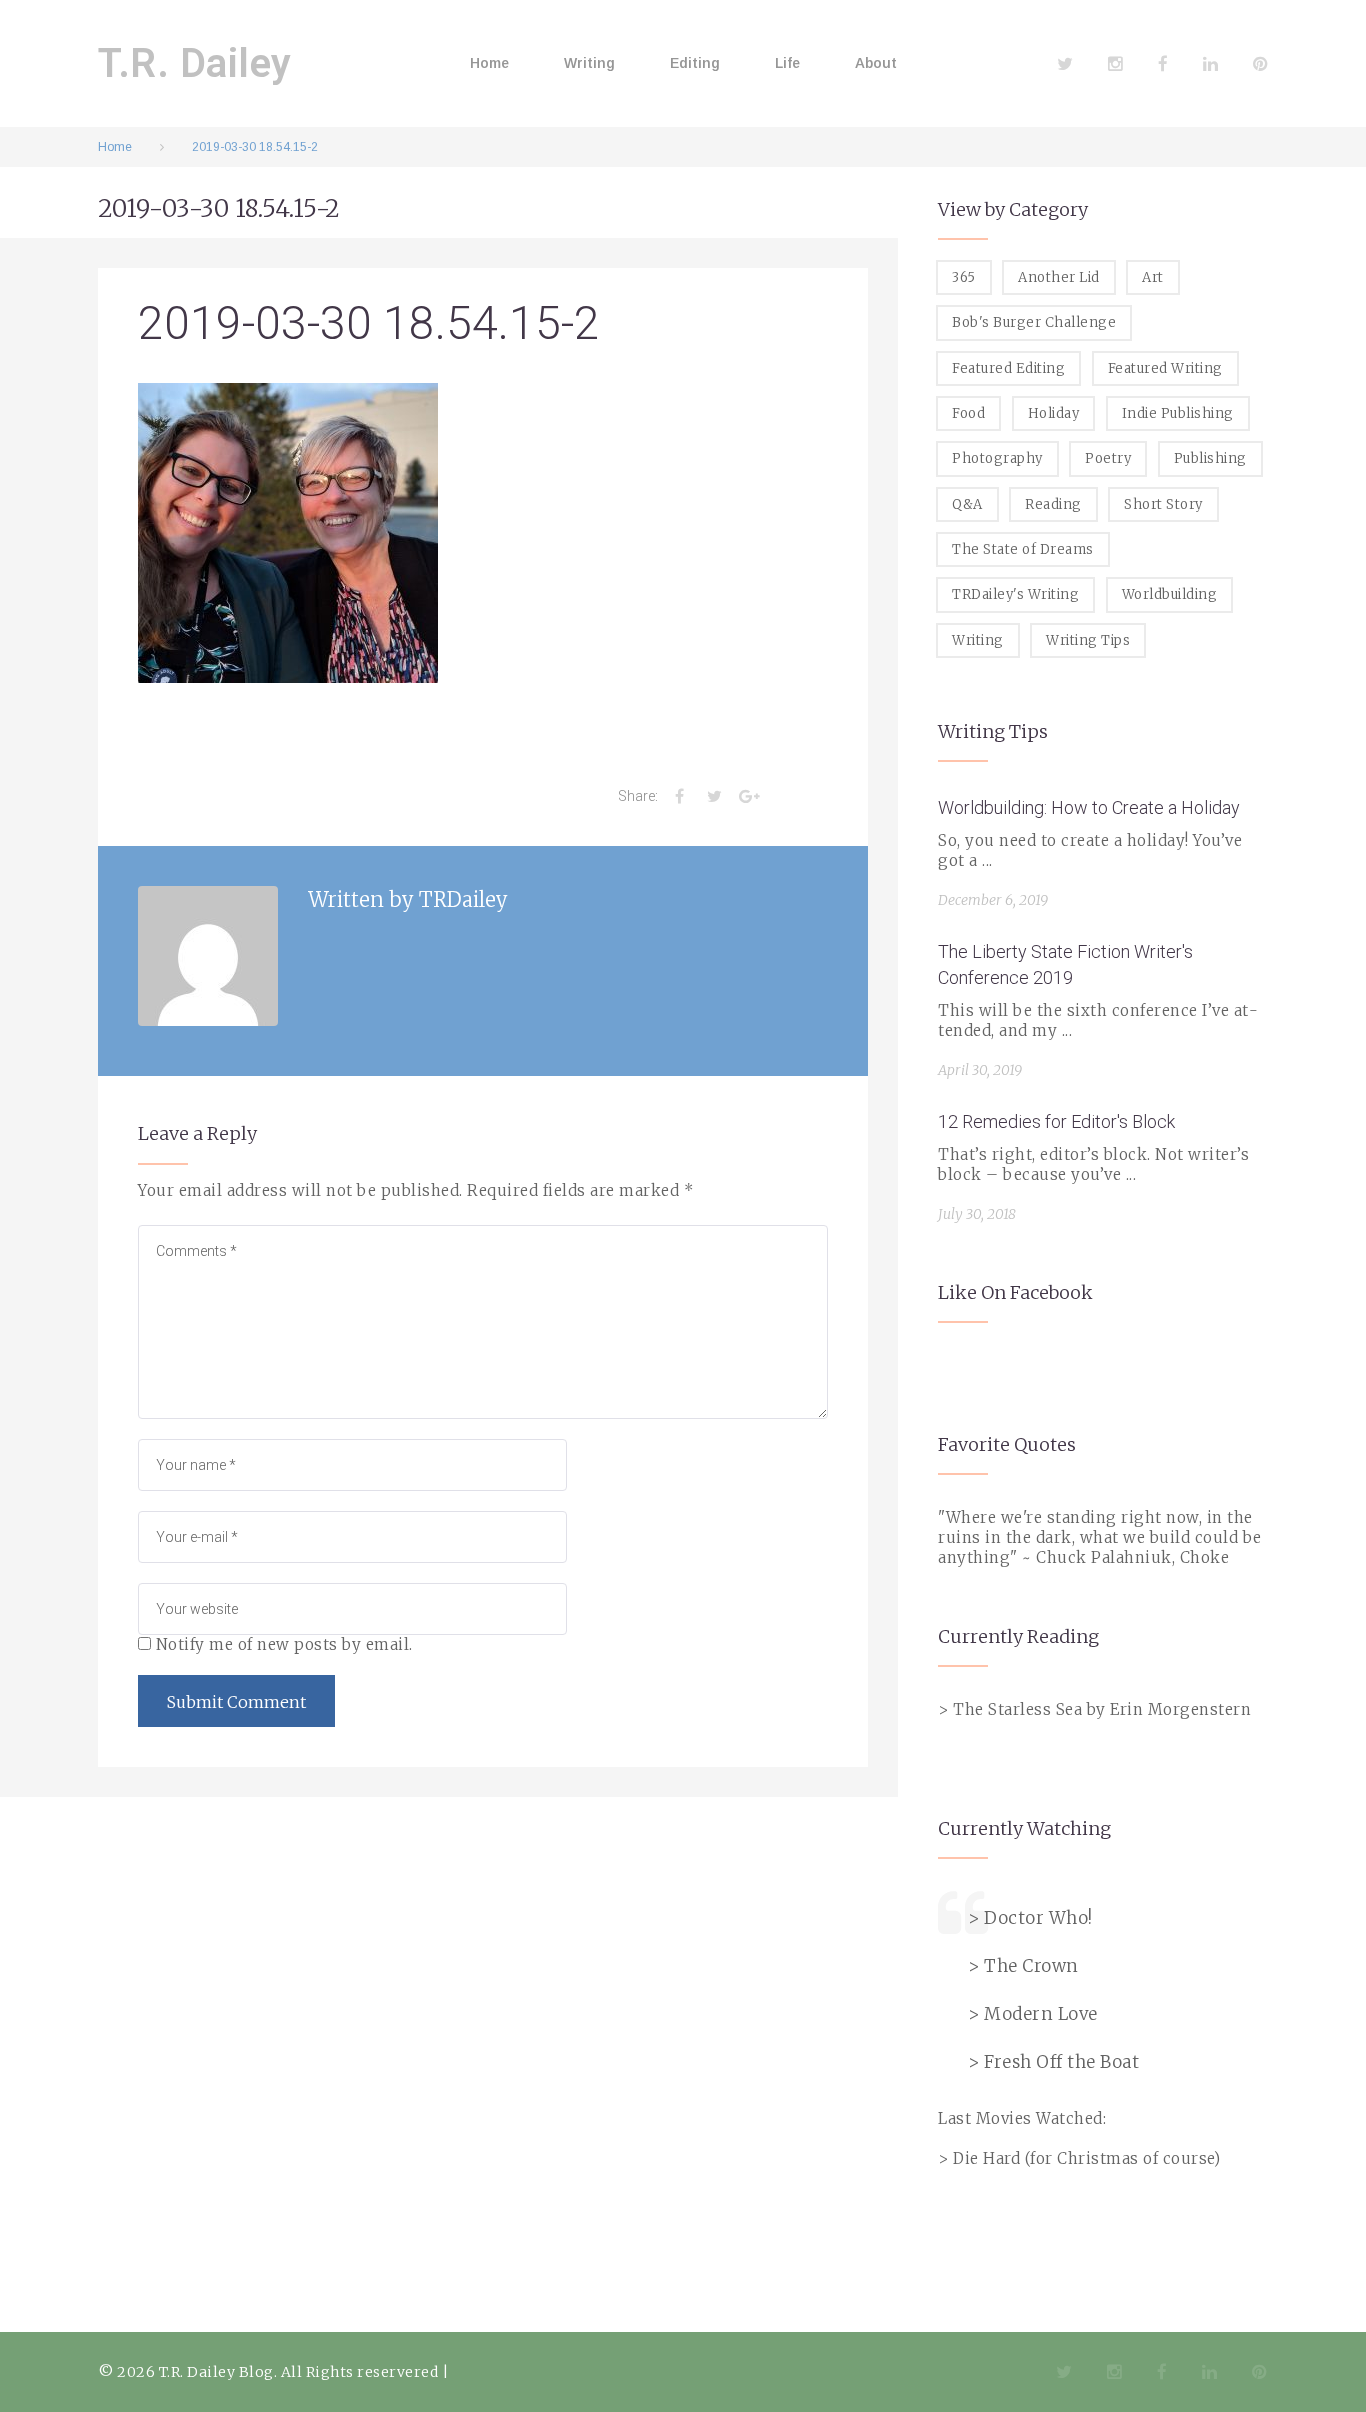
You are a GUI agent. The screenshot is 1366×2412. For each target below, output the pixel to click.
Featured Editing (1008, 368)
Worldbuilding (1170, 594)
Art (1153, 277)
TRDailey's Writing (1015, 594)
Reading (1053, 504)
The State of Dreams (1023, 549)
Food (968, 413)
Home (489, 63)
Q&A (967, 504)
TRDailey (463, 899)
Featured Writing (1165, 368)
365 (964, 277)
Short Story (1163, 504)
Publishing (1210, 458)
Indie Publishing (1178, 413)
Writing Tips (1088, 640)
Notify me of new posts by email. (284, 1644)
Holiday (1054, 413)
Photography (997, 458)
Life (787, 63)
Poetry (1108, 458)
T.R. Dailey (195, 63)
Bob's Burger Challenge (1034, 322)
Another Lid (1059, 277)
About (876, 63)
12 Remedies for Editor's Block (1056, 1121)
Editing (695, 63)
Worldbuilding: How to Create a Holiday (1089, 807)
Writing (589, 63)
